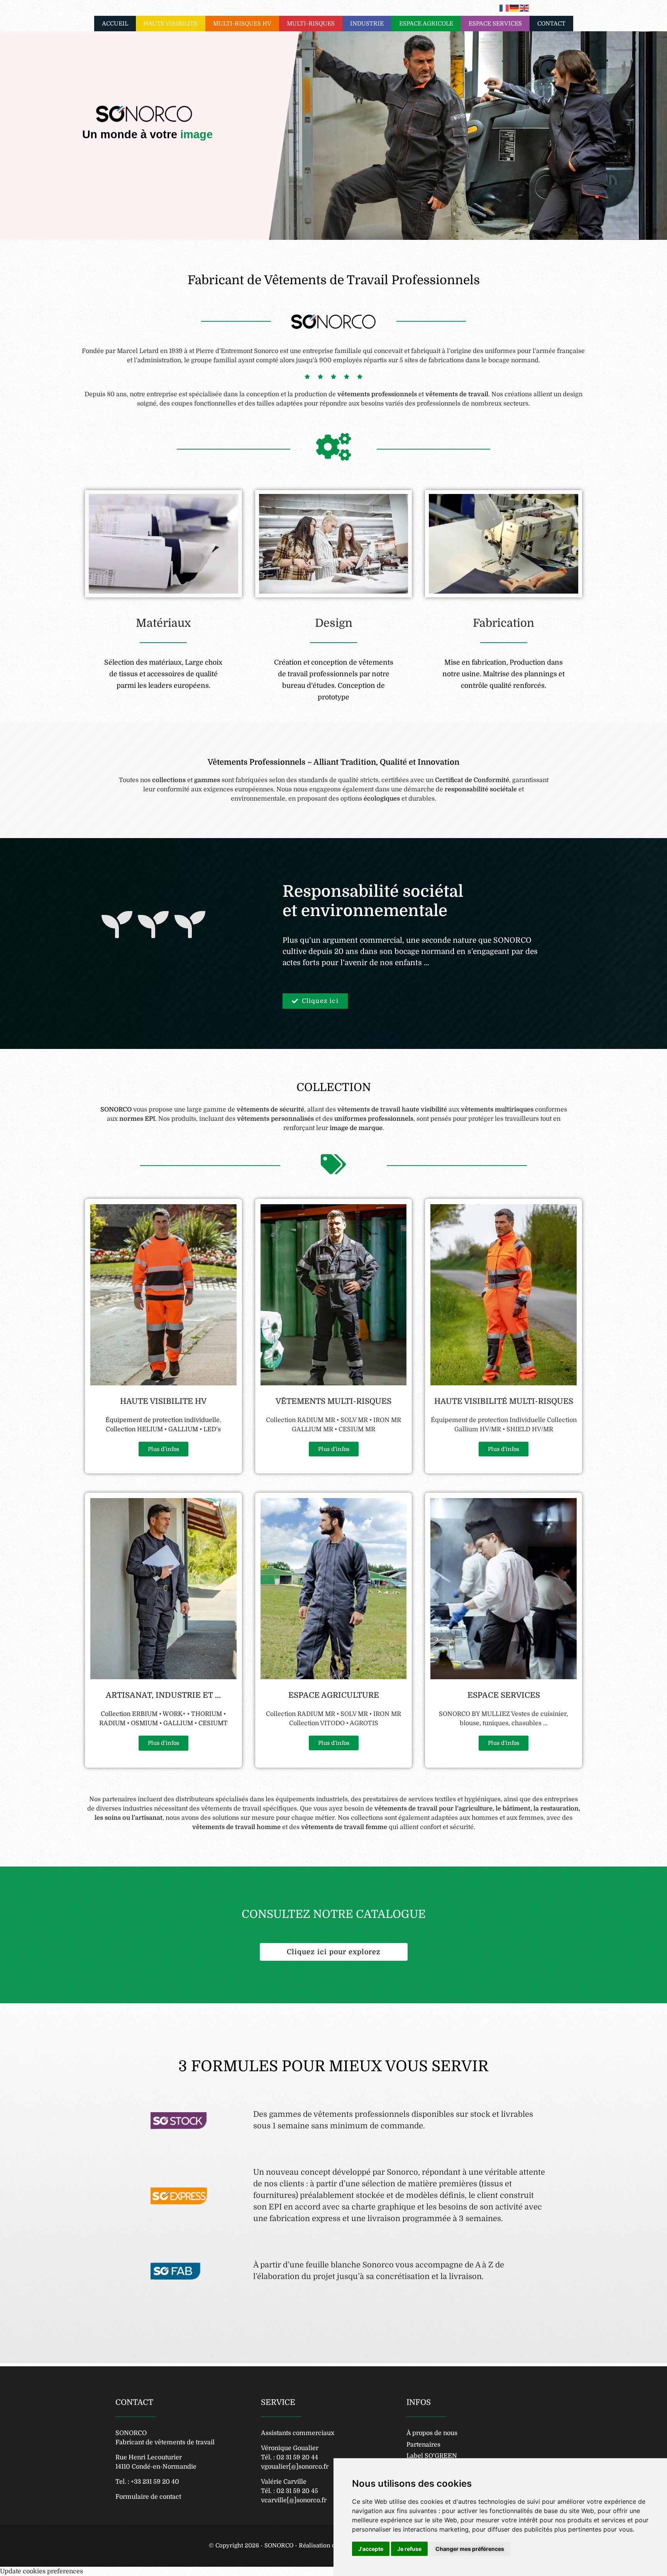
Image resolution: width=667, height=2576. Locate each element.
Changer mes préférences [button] (470, 2549)
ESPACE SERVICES (495, 24)
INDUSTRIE (367, 24)
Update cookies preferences (41, 2571)
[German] (515, 8)
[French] (504, 8)
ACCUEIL (115, 24)
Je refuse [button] (409, 2549)
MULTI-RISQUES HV (242, 24)
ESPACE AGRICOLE (426, 24)
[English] (525, 8)
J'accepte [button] (371, 2549)
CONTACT (551, 24)
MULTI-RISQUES (311, 24)
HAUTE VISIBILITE (171, 24)
